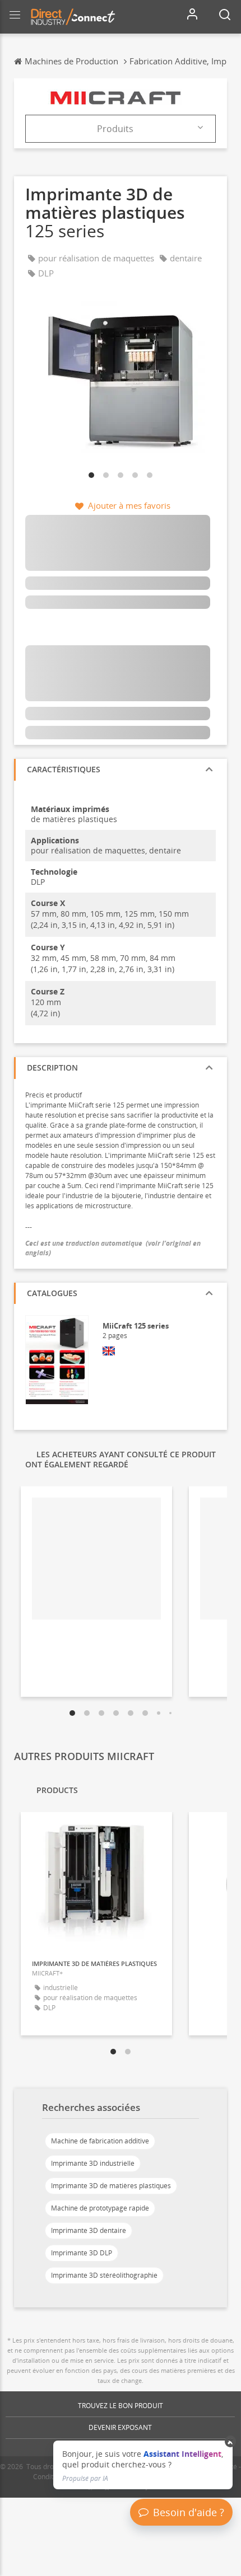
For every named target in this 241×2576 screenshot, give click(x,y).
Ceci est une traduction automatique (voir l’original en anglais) (113, 1248)
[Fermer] (231, 2442)
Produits (115, 129)
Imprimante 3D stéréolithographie (104, 2275)
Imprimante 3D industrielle (93, 2163)
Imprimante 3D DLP (82, 2253)
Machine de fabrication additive (100, 2141)
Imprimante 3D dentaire (89, 2230)
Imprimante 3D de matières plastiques (111, 2186)
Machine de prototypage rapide (100, 2208)
